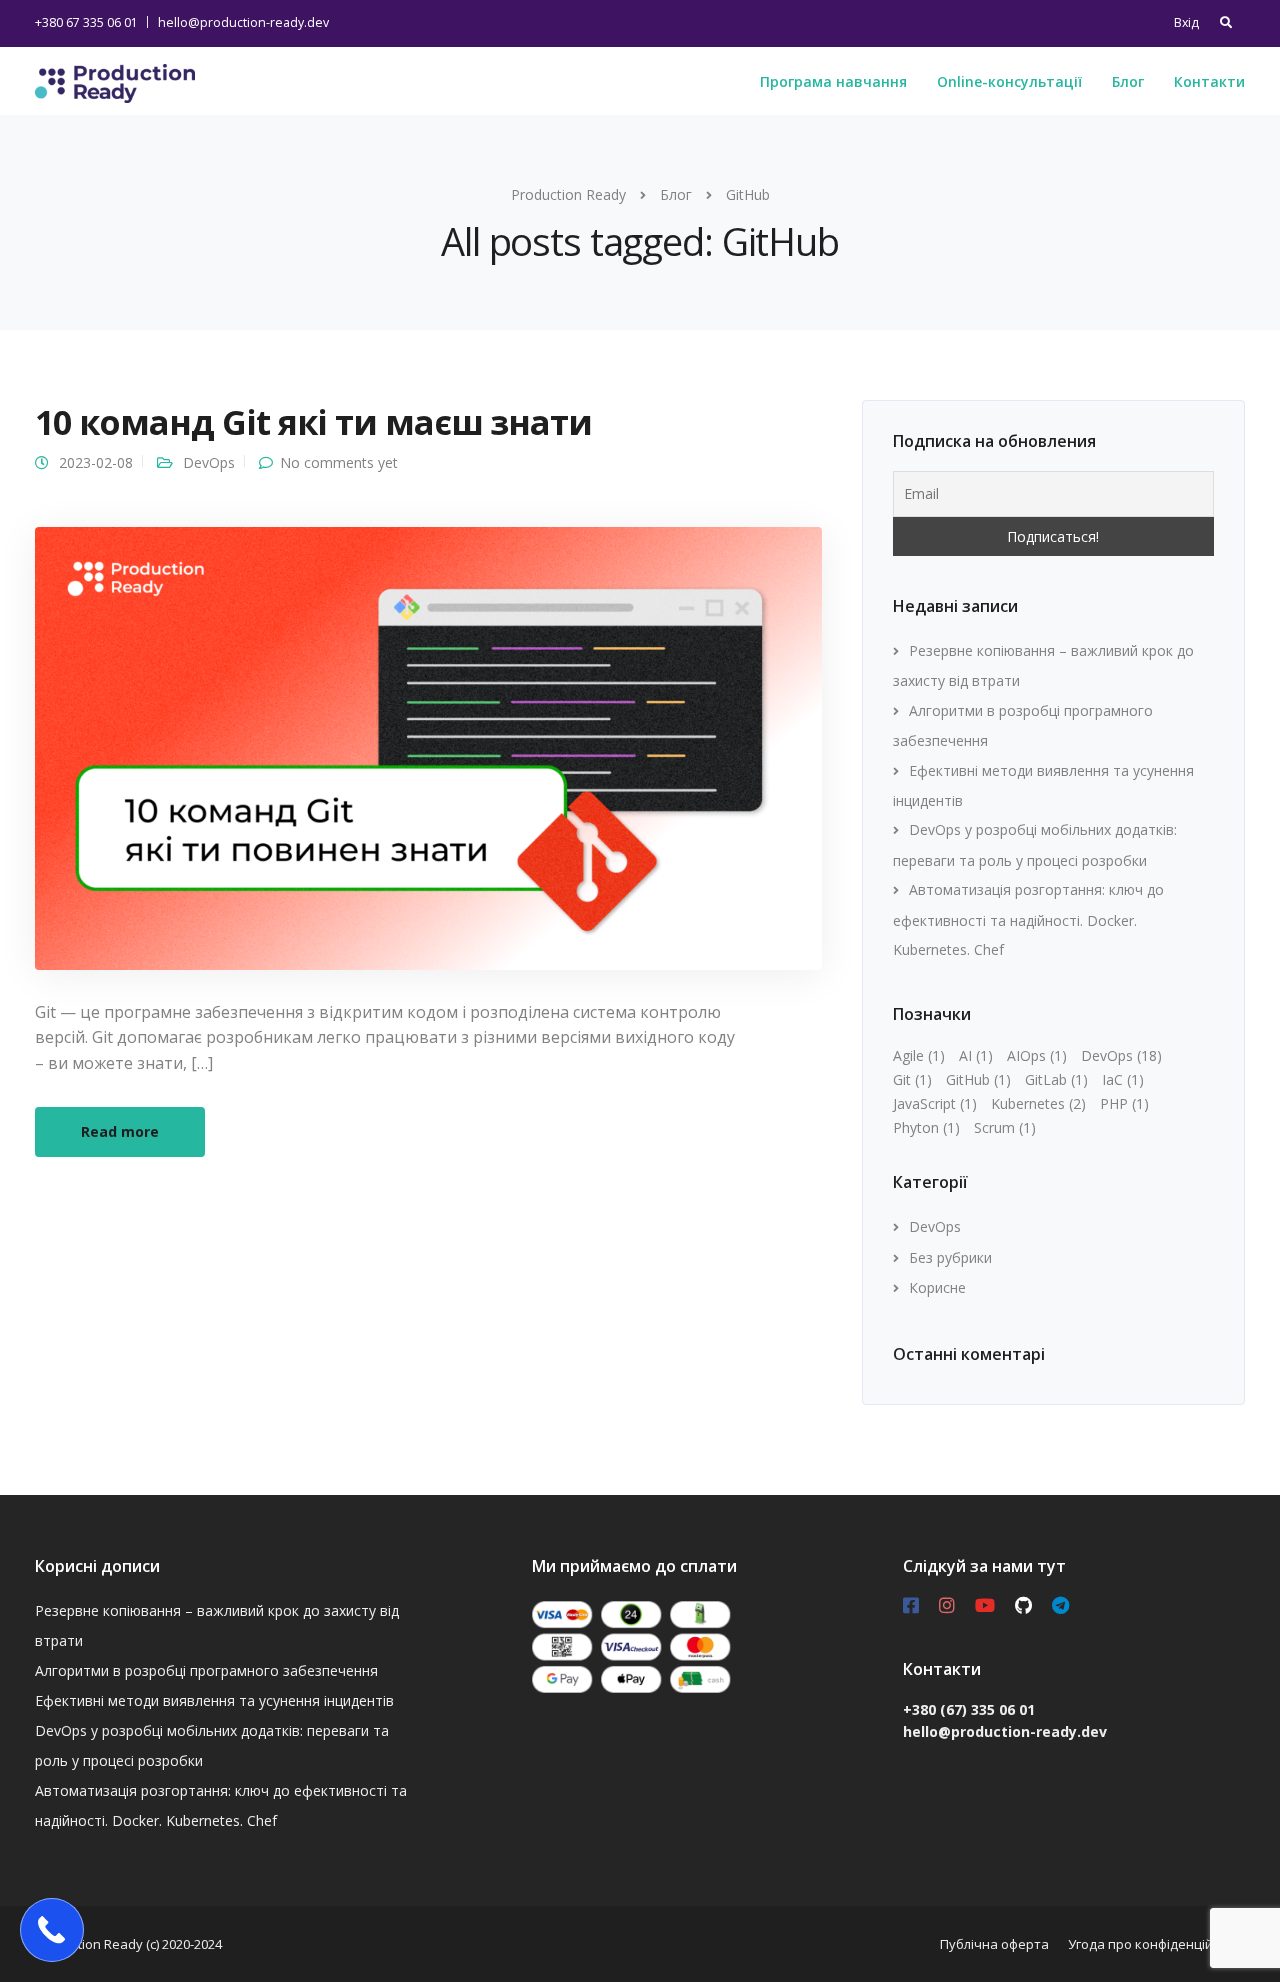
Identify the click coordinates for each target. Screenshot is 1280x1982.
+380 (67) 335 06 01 (969, 1709)
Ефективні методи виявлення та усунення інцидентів (214, 1700)
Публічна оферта (994, 1944)
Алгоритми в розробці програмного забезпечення (206, 1670)
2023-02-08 (96, 462)
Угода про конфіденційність (1156, 1944)
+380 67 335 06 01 (86, 22)
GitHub (978, 1079)
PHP (1124, 1103)
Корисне (937, 1287)
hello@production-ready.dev (243, 22)
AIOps (1037, 1055)
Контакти (1209, 81)
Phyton (926, 1127)
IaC (1123, 1079)
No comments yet (339, 462)
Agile (919, 1055)
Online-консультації (1009, 81)
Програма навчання (833, 81)
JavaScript (935, 1103)
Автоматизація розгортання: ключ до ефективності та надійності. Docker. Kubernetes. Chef (1028, 919)
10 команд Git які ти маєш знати (313, 422)
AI (976, 1055)
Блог (1128, 81)
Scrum (1005, 1127)
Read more (120, 1131)
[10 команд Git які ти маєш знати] (428, 746)
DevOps (209, 462)
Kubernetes (1038, 1103)
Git (912, 1079)
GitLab (1056, 1079)
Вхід (1186, 22)
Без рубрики (950, 1257)
